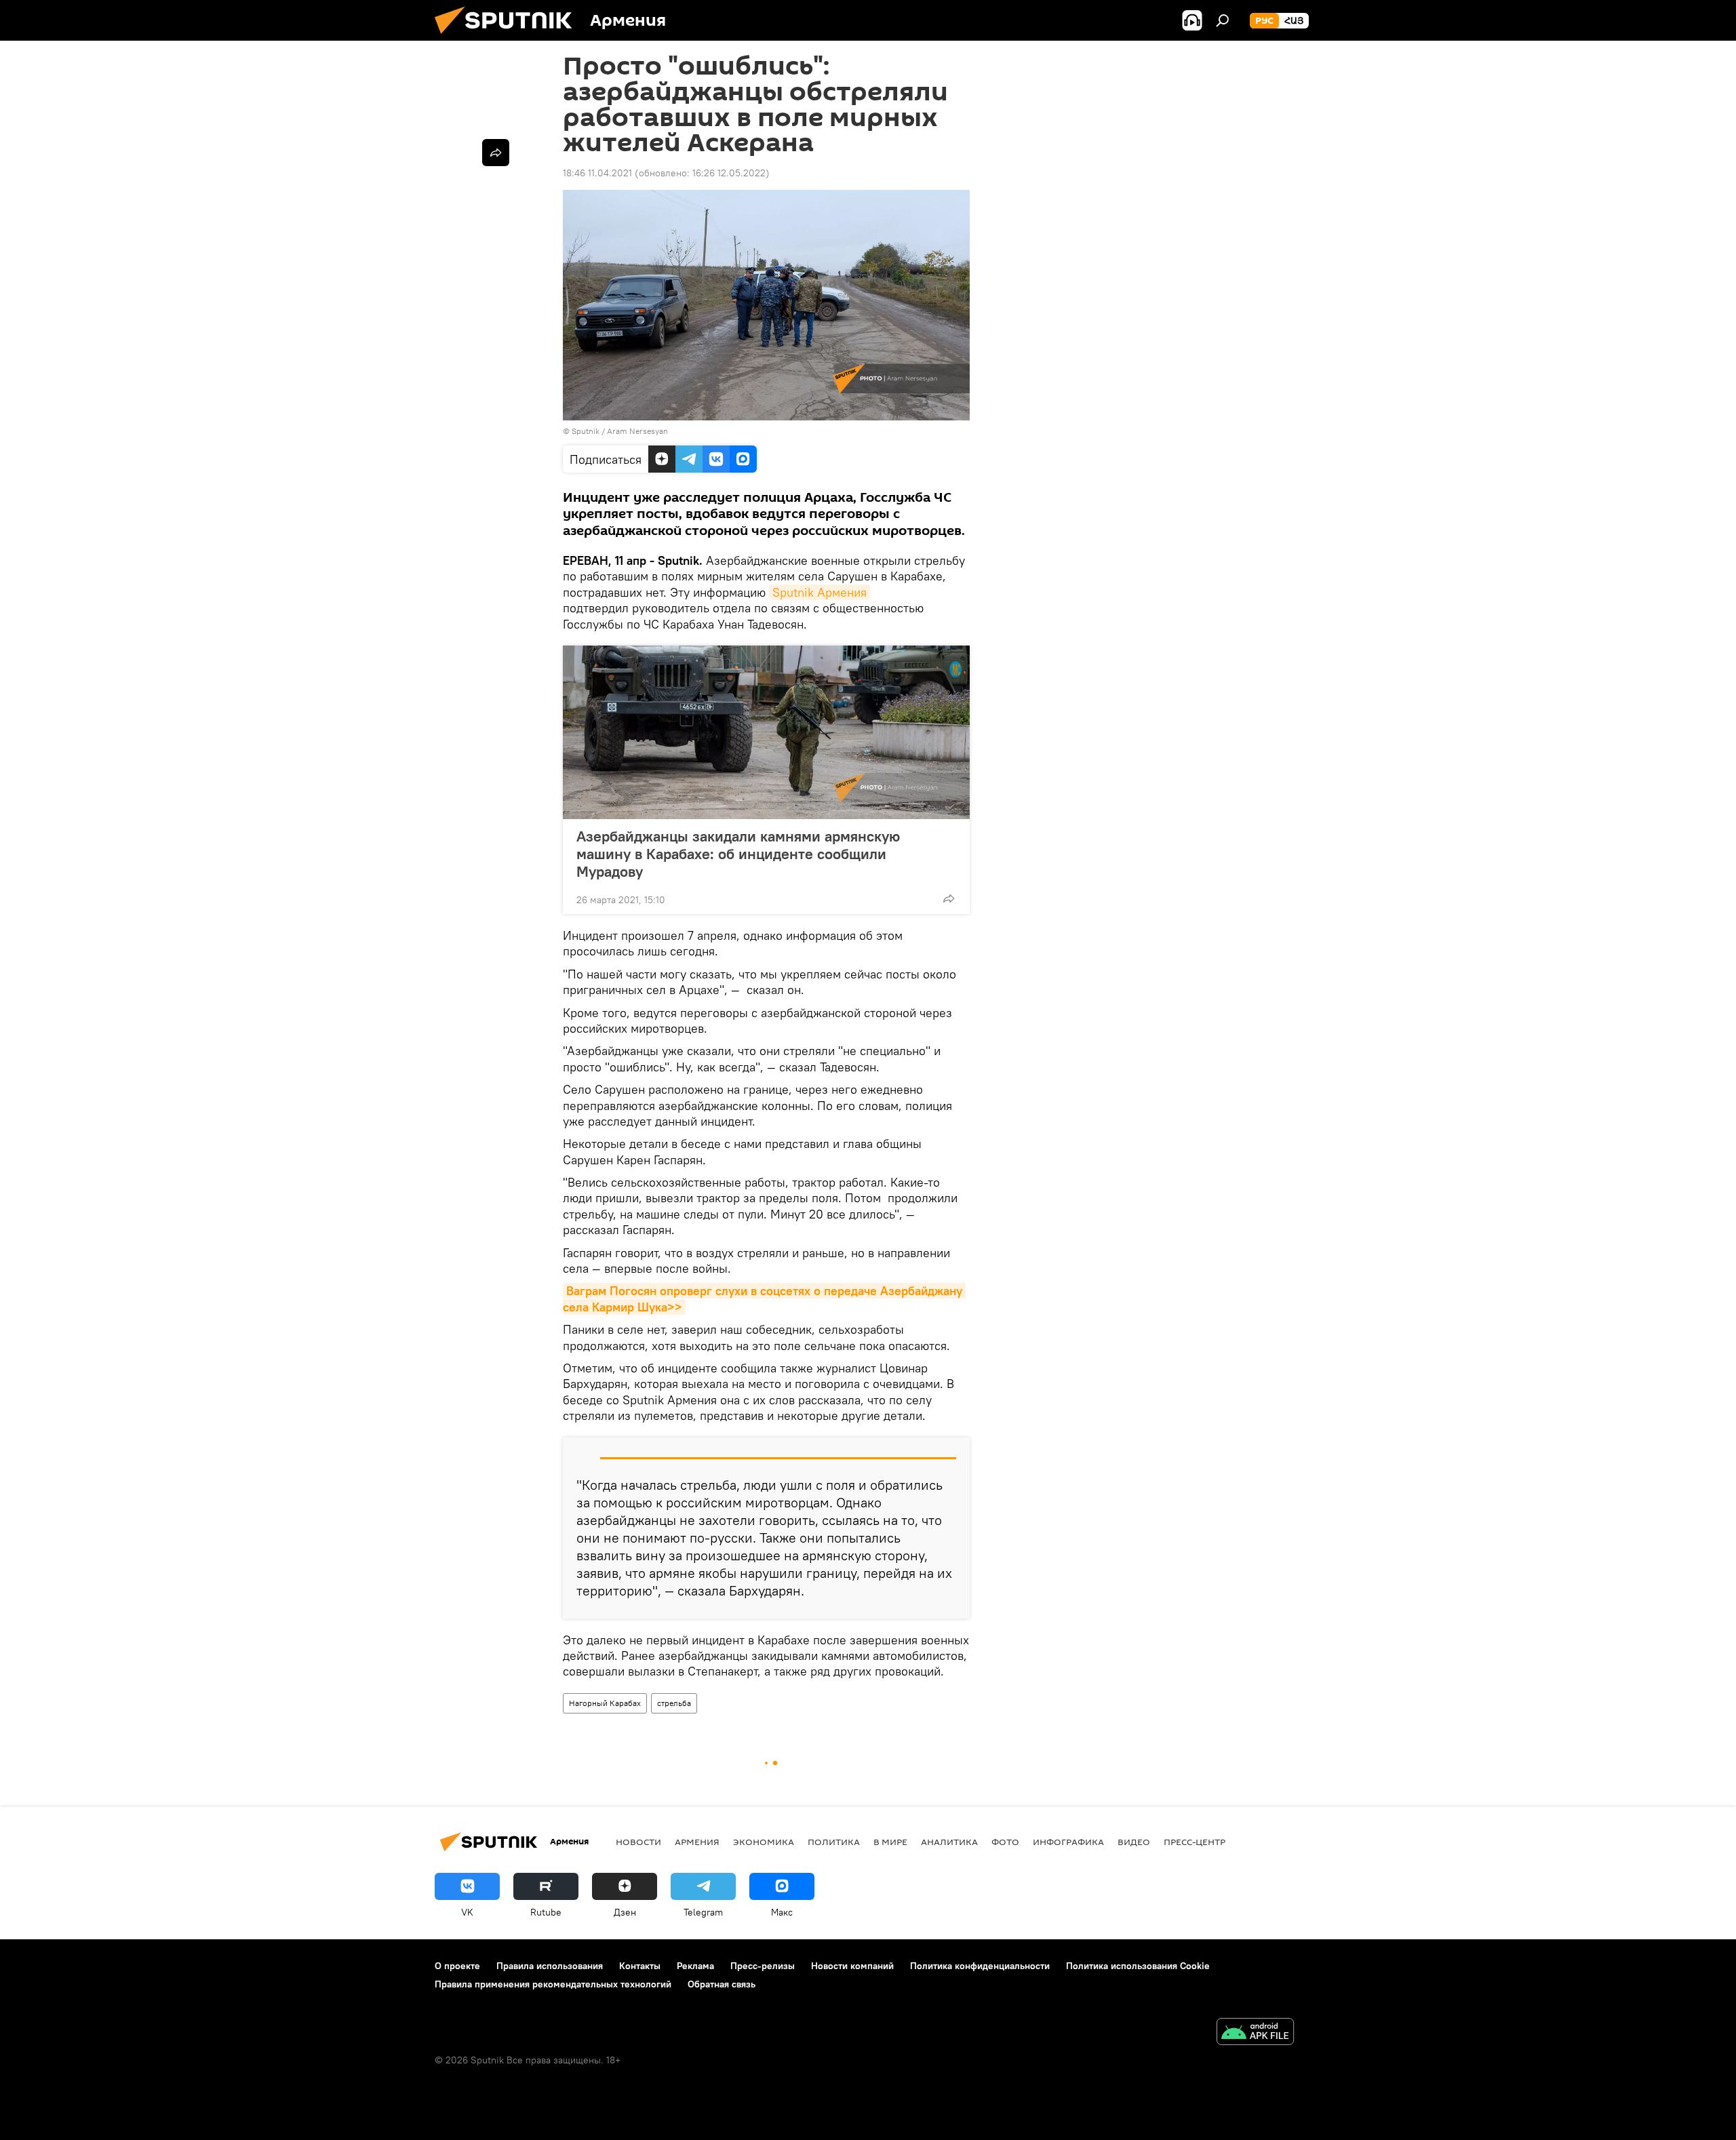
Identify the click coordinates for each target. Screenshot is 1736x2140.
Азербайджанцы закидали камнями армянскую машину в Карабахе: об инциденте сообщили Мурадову (738, 854)
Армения (697, 1842)
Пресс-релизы (763, 1966)
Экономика (764, 1842)
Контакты (640, 1966)
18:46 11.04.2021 (597, 173)
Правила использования (550, 1966)
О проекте (457, 1966)
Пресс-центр (1195, 1842)
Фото (1005, 1842)
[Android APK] (1255, 2033)
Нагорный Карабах (605, 1703)
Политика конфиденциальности (980, 1966)
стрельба (674, 1703)
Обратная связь (722, 1984)
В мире (890, 1842)
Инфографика (1068, 1842)
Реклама (695, 1966)
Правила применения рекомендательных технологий (553, 1984)
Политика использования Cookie (1138, 1966)
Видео (1134, 1842)
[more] (949, 898)
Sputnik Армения (820, 592)
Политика (834, 1842)
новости (638, 1842)
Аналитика (949, 1842)
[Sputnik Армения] (509, 37)
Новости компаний (852, 1966)
